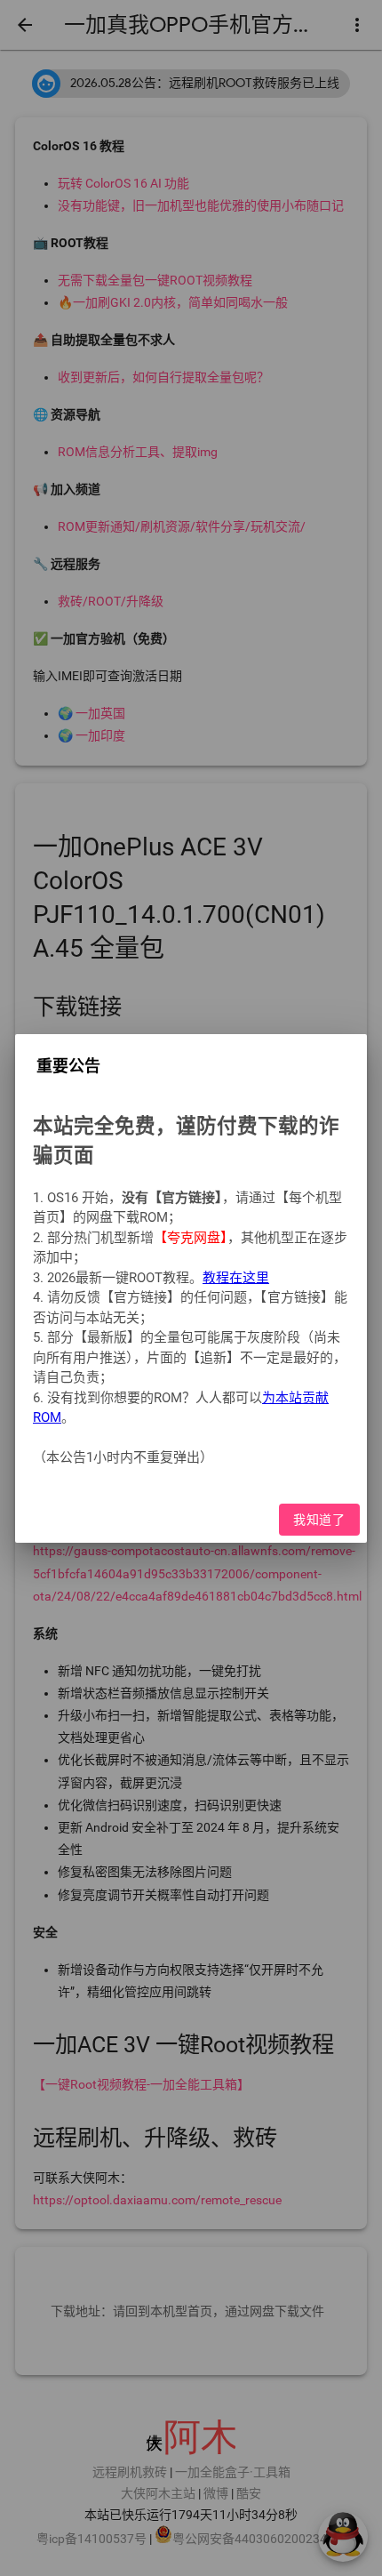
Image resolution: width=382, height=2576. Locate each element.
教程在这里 (236, 1277)
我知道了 (320, 1519)
